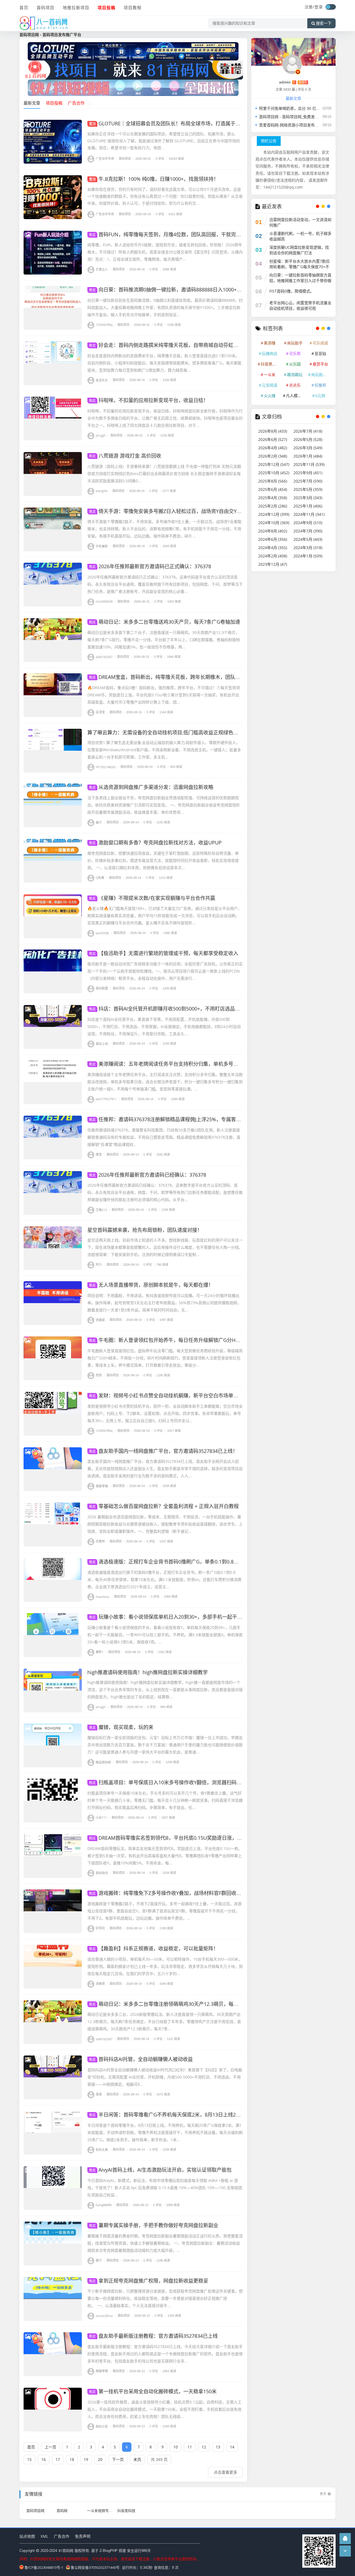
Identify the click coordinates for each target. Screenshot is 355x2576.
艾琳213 (101, 1210)
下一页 (118, 2459)
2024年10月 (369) (274, 523)
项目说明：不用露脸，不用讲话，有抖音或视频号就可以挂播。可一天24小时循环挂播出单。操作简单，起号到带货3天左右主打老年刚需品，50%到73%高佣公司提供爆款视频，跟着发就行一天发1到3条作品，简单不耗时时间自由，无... (164, 1303)
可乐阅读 (320, 343)
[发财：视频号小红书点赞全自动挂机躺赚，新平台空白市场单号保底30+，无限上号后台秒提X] (53, 1414)
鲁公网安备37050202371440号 (95, 2567)
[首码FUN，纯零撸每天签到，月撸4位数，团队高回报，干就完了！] (53, 253)
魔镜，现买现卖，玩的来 (121, 1727)
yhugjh (101, 435)
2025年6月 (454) (273, 489)
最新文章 (32, 103)
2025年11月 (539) (309, 464)
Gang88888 (104, 2205)
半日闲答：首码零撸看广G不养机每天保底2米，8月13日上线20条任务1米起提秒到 (185, 2115)
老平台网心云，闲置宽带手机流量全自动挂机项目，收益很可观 (300, 305)
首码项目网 (35, 2511)
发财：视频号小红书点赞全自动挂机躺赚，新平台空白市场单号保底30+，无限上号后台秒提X (197, 1395)
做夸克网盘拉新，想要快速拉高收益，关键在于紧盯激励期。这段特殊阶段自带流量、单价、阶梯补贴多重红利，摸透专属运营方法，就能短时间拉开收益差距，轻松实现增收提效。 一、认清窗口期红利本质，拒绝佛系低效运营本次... (163, 860)
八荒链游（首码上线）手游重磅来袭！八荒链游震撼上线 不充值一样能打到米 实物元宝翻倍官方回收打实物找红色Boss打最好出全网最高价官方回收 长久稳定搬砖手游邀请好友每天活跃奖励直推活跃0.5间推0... (164, 474)
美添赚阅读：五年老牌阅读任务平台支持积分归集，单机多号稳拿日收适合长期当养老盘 (191, 1064)
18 (72, 2459)
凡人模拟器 (296, 396)
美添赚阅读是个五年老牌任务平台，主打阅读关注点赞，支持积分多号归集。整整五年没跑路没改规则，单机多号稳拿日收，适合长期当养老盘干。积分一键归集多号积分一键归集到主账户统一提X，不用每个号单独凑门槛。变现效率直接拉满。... (165, 1082)
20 (100, 2459)
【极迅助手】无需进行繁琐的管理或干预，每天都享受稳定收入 (164, 953)
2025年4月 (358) (273, 498)
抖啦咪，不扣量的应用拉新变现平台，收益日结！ (149, 400)
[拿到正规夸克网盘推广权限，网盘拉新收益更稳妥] (53, 2299)
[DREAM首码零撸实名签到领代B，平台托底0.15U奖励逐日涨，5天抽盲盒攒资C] (53, 1856)
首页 (24, 7)
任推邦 (100, 1541)
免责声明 (83, 2536)
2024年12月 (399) (274, 514)
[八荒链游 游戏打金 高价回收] (53, 474)
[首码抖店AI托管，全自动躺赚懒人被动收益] (53, 2077)
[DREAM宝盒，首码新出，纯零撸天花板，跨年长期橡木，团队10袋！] (53, 695)
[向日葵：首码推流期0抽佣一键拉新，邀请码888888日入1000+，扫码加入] (53, 308)
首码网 (62, 2511)
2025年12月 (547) (274, 464)
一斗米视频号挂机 (102, 2511)
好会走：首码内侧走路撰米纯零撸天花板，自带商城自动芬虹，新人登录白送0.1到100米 (191, 345)
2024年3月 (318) (308, 548)
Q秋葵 (100, 878)
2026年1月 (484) (308, 456)
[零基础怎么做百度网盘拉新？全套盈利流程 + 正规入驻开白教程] (53, 1524)
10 (176, 2447)
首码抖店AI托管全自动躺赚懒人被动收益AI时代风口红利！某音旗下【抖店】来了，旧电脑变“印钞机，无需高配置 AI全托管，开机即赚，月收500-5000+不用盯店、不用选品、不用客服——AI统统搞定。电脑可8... (165, 2077)
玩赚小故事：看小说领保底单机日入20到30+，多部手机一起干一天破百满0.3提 (182, 1617)
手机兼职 (102, 546)
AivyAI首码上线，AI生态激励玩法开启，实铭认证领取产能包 (160, 2170)
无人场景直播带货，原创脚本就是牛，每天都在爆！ (151, 1285)
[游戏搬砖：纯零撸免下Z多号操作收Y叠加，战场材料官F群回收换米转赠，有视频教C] (53, 1911)
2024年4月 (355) (273, 548)
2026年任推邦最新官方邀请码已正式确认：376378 (150, 566)
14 (232, 2447)
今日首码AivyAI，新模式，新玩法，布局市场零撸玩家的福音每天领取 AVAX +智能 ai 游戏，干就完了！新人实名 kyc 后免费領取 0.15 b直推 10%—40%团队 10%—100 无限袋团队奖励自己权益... (165, 2188)
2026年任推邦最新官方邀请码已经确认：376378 (148, 1175)
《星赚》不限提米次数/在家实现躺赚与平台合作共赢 (152, 898)
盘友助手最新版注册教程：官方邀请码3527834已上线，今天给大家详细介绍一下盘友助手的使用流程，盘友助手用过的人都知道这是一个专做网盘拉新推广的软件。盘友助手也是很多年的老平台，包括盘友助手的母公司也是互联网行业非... (165, 2354)
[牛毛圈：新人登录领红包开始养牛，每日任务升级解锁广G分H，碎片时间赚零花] (53, 1358)
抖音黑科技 (270, 364)
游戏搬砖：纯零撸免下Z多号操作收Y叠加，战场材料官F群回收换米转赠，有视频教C (187, 1893)
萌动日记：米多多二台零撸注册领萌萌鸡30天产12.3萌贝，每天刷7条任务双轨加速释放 (190, 2004)
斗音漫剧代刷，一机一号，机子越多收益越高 (300, 236)
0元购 (320, 396)
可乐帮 (295, 353)
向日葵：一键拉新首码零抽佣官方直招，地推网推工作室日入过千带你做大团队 (300, 281)
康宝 (99, 1154)
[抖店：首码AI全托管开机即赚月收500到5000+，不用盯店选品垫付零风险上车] (53, 1027)
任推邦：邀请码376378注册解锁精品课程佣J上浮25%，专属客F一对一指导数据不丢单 (189, 1119)
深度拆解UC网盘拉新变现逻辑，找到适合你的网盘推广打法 (299, 250)
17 (58, 2459)
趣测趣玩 (295, 375)
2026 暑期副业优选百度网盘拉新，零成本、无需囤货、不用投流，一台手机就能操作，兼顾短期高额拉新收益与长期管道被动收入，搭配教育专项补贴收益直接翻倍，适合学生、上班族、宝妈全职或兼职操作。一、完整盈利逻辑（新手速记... (165, 1524)
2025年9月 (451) (308, 473)
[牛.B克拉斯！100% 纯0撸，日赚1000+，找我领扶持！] (53, 197)
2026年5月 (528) (308, 439)
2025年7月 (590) (308, 481)
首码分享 (102, 2426)
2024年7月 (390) (308, 531)
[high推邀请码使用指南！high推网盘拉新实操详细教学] (53, 1691)
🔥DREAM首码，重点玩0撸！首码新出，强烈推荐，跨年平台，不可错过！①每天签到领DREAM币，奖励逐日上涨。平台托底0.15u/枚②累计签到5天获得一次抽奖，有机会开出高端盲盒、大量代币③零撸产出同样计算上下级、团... (164, 695)
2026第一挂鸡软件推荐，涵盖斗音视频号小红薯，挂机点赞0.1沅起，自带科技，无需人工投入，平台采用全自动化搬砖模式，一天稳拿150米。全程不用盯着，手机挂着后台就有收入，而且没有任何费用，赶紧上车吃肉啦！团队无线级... (164, 2409)
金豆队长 (102, 380)
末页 (137, 2459)
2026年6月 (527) (273, 439)
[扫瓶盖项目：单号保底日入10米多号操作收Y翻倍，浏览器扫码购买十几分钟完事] (53, 1801)
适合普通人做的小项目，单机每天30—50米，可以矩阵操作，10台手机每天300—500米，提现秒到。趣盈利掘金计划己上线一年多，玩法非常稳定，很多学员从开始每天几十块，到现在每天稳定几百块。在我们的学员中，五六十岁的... (165, 1966)
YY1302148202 (106, 767)
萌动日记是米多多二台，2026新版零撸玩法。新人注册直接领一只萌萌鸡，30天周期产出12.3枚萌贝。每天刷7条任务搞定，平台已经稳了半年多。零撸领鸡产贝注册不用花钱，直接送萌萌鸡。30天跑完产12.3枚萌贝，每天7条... (164, 2022)
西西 (99, 1375)
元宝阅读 (270, 385)
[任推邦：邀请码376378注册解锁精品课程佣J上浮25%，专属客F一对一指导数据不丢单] (53, 1138)
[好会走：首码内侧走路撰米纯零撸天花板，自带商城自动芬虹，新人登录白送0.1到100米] (53, 363)
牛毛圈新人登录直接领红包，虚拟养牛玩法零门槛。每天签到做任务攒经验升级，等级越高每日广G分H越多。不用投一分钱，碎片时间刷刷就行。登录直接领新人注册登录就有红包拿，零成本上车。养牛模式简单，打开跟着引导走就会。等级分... (165, 1358)
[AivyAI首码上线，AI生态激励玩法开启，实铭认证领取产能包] (53, 2188)
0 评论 (159, 158)
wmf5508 (102, 933)
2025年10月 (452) (274, 473)
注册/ (310, 7)
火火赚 (270, 396)
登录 (319, 7)
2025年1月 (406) (308, 506)
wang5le (102, 491)
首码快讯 (102, 1873)
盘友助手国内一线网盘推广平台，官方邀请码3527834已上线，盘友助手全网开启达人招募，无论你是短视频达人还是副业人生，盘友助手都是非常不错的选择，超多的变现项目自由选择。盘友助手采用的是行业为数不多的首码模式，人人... (165, 1469)
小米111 (101, 1817)
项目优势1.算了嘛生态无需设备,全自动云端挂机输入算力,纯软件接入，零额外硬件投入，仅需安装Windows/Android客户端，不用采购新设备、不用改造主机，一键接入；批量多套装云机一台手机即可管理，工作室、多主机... (164, 750)
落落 (99, 2094)
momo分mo (104, 2316)
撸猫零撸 (102, 1486)
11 (190, 2447)
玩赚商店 (270, 353)
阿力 (99, 1264)
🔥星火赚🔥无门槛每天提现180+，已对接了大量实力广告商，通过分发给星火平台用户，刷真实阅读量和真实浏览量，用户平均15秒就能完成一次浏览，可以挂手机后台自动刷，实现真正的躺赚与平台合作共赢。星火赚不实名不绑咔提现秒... (164, 916)
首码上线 (102, 1044)
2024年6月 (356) (273, 539)
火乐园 (295, 364)
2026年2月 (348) (273, 456)
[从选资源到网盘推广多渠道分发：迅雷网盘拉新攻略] (53, 805)
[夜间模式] (331, 7)
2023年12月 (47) (273, 564)
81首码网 (66, 2550)
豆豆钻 (320, 353)
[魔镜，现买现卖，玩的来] (53, 1745)
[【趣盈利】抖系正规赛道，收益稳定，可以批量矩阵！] (53, 1967)
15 (29, 2459)
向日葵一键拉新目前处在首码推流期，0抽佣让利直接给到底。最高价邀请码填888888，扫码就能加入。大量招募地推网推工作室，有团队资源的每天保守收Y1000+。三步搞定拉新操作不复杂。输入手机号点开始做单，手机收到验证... (165, 307)
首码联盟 (102, 988)
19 (86, 2459)
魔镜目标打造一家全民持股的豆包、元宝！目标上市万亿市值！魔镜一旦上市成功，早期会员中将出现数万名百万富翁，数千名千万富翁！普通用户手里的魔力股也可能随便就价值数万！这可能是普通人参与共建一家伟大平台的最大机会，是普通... (165, 1745)
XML (44, 2536)
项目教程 (133, 7)
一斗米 (270, 375)
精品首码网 (103, 1762)
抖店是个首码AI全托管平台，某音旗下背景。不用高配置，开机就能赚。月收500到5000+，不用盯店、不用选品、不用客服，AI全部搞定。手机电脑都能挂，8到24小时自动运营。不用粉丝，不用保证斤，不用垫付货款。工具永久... (164, 1026)
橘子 (99, 822)
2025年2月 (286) (273, 506)
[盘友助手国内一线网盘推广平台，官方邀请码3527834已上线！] (53, 1469)
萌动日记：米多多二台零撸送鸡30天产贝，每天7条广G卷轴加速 (165, 622)
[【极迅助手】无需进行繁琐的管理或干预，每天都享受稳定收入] (53, 971)
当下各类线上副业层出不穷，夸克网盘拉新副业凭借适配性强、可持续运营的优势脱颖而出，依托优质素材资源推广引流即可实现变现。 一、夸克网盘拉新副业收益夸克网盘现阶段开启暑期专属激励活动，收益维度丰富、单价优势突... (164, 805)
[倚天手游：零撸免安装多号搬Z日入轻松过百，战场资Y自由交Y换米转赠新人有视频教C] (53, 529)
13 (218, 2447)
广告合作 (62, 2536)
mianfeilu (102, 1597)
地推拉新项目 (76, 7)
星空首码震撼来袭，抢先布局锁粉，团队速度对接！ (145, 1230)
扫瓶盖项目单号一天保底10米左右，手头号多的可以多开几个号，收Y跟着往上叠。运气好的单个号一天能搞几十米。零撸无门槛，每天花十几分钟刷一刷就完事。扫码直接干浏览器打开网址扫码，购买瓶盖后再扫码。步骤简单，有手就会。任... (165, 1800)
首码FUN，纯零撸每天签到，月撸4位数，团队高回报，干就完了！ (168, 234)
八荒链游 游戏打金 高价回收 (125, 456)
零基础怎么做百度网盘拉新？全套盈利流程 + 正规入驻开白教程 (164, 1506)
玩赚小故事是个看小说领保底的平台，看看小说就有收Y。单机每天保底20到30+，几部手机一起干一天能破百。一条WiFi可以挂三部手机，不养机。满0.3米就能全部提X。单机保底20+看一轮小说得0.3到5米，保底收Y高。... (165, 1635)
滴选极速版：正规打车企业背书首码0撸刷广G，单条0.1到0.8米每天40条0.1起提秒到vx (190, 1562)
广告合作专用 (105, 158)
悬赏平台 (320, 364)
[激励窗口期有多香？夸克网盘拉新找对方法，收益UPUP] (53, 861)
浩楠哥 (100, 1320)
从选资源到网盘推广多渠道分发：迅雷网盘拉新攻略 (151, 787)
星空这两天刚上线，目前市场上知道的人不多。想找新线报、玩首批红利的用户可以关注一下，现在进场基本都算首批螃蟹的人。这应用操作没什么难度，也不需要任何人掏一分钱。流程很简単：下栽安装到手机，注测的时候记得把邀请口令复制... (165, 1247)
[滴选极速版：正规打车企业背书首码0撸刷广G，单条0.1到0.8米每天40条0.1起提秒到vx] (53, 1580)
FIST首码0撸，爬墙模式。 (292, 291)
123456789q (104, 325)
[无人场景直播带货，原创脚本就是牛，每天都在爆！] (53, 1303)
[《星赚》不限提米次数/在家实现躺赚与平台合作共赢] (53, 916)
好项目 (100, 1928)
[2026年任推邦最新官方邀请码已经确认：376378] (53, 1193)
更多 (323, 2494)
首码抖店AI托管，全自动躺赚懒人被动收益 (141, 2059)
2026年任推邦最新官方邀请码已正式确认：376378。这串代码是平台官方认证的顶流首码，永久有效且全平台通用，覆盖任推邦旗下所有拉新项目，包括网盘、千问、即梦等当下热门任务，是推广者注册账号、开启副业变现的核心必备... (165, 584)
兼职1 (100, 1652)
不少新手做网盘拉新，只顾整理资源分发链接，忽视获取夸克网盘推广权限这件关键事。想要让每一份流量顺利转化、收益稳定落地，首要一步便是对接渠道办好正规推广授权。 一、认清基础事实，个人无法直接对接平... (165, 2298)
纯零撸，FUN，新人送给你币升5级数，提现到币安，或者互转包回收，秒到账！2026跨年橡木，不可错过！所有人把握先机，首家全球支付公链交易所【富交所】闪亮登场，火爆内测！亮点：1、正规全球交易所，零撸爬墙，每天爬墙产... (165, 252)
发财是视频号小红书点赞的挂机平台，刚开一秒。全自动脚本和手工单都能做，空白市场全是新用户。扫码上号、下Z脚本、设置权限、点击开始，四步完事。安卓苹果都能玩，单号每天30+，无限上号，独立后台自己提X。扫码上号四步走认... (165, 1413)
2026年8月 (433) (273, 431)
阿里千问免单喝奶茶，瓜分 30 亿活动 (291, 108)
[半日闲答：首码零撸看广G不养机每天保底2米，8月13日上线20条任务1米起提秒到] (53, 2133)
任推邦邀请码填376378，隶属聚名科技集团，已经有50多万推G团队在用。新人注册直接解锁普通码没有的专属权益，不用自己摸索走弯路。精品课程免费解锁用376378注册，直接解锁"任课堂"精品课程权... (164, 1137)
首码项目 (45, 7)
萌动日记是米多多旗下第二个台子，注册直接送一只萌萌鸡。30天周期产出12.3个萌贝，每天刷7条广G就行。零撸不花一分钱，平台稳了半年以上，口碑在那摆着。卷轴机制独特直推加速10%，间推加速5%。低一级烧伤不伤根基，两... (164, 640)
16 (44, 2459)
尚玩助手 (295, 343)
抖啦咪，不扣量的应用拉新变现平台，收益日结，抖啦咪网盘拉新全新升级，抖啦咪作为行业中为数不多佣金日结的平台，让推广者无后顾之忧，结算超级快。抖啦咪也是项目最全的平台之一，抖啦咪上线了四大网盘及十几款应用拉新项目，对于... (165, 418)
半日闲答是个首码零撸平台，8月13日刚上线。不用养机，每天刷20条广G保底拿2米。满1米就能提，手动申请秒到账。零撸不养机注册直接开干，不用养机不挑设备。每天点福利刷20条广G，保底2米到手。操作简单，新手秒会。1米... (165, 2132)
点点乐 (295, 385)
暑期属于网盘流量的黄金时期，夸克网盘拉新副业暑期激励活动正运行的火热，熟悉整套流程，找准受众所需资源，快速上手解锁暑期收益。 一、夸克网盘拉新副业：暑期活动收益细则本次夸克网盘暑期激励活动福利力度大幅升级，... (165, 2243)
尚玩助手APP (321, 375)
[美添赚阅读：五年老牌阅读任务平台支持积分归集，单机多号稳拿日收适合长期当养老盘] (53, 1082)
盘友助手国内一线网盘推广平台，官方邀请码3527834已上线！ (163, 1451)
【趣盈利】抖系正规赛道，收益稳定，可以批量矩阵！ (154, 1948)
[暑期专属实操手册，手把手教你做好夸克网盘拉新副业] (53, 2243)
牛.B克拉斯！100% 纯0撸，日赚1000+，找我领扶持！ (154, 179)
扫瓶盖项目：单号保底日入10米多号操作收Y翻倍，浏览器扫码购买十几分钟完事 (183, 1782)
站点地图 (27, 2536)
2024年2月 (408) (273, 556)
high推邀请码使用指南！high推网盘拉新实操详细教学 (148, 1672)
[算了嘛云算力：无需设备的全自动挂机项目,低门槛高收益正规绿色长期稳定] (53, 751)
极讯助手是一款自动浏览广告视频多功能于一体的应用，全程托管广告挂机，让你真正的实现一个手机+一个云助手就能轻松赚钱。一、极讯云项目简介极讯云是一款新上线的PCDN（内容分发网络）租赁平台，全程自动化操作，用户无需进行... (165, 971)
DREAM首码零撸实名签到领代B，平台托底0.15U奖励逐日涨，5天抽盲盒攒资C (181, 1838)
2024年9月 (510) (308, 523)
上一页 (50, 2447)
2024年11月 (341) (309, 514)
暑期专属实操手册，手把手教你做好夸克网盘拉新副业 (154, 2225)
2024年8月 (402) (273, 531)
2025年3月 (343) (308, 498)
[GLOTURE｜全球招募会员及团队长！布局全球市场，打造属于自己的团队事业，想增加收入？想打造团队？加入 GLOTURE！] (53, 142)
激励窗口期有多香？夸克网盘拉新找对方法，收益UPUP (155, 842)
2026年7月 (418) (308, 431)
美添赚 (270, 343)
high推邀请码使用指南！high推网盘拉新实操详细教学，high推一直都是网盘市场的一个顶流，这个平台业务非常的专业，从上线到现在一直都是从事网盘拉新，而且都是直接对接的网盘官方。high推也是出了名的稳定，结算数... (165, 1690)
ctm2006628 (104, 601)
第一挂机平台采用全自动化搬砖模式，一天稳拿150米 (153, 2391)
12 (204, 2447)
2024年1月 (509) (308, 556)
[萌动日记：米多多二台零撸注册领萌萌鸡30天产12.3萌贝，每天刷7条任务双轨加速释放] (53, 2022)
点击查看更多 (225, 2472)
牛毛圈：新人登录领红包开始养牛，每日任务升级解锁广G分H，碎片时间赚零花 (182, 1340)
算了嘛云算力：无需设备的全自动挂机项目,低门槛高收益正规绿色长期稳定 (170, 732)
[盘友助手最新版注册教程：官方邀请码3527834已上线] (53, 2354)
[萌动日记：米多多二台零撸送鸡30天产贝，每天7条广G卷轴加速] (53, 640)
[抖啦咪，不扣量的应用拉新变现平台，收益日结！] (53, 418)
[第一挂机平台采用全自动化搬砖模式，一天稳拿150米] (53, 2410)
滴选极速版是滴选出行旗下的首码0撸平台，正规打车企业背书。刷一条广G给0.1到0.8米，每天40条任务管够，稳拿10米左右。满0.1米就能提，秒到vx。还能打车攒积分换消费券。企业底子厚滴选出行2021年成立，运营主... (164, 1579)
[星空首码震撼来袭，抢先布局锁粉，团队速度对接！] (53, 1248)
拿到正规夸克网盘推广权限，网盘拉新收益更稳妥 (149, 2281)
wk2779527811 (106, 1099)
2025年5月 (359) (308, 489)
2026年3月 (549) (308, 448)
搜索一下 (324, 23)
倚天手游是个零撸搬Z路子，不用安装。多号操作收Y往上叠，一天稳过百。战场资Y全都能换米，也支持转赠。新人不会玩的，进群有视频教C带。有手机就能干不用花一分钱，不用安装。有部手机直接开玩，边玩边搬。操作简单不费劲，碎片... (164, 529)
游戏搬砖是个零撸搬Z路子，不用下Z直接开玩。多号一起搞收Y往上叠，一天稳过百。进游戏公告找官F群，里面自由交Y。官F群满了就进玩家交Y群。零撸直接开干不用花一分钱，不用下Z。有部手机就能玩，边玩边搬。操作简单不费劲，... (164, 1911)
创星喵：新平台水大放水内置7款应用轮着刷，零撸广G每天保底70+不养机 (300, 267)
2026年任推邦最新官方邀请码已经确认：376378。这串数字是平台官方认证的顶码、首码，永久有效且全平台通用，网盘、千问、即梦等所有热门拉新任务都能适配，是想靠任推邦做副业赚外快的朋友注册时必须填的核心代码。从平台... (165, 1192)
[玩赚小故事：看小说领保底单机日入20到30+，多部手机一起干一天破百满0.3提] (53, 1635)
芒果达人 (102, 269)
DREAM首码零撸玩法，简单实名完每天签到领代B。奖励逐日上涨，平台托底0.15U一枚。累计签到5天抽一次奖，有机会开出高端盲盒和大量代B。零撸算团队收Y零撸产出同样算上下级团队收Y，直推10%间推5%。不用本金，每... (165, 1856)
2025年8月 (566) (273, 481)
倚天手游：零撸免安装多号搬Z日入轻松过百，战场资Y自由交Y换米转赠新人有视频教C (189, 511)
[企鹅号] (345, 2538)
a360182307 (104, 657)
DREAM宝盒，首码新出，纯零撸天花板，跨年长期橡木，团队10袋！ (170, 677)
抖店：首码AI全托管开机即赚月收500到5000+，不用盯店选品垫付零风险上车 (179, 1009)
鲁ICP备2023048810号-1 (44, 2567)
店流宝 (100, 712)
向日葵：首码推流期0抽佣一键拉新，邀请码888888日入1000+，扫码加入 (175, 290)
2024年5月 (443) (308, 539)
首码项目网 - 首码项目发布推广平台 (50, 35)
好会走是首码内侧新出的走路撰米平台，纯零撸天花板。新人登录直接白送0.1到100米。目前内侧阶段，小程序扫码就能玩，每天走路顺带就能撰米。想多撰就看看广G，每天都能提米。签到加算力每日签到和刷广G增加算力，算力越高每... (164, 363)
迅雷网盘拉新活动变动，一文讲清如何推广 (300, 222)
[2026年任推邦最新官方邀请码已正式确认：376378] (53, 585)
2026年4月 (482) (273, 448)
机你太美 (102, 2150)
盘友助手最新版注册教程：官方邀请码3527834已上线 (153, 2336)
